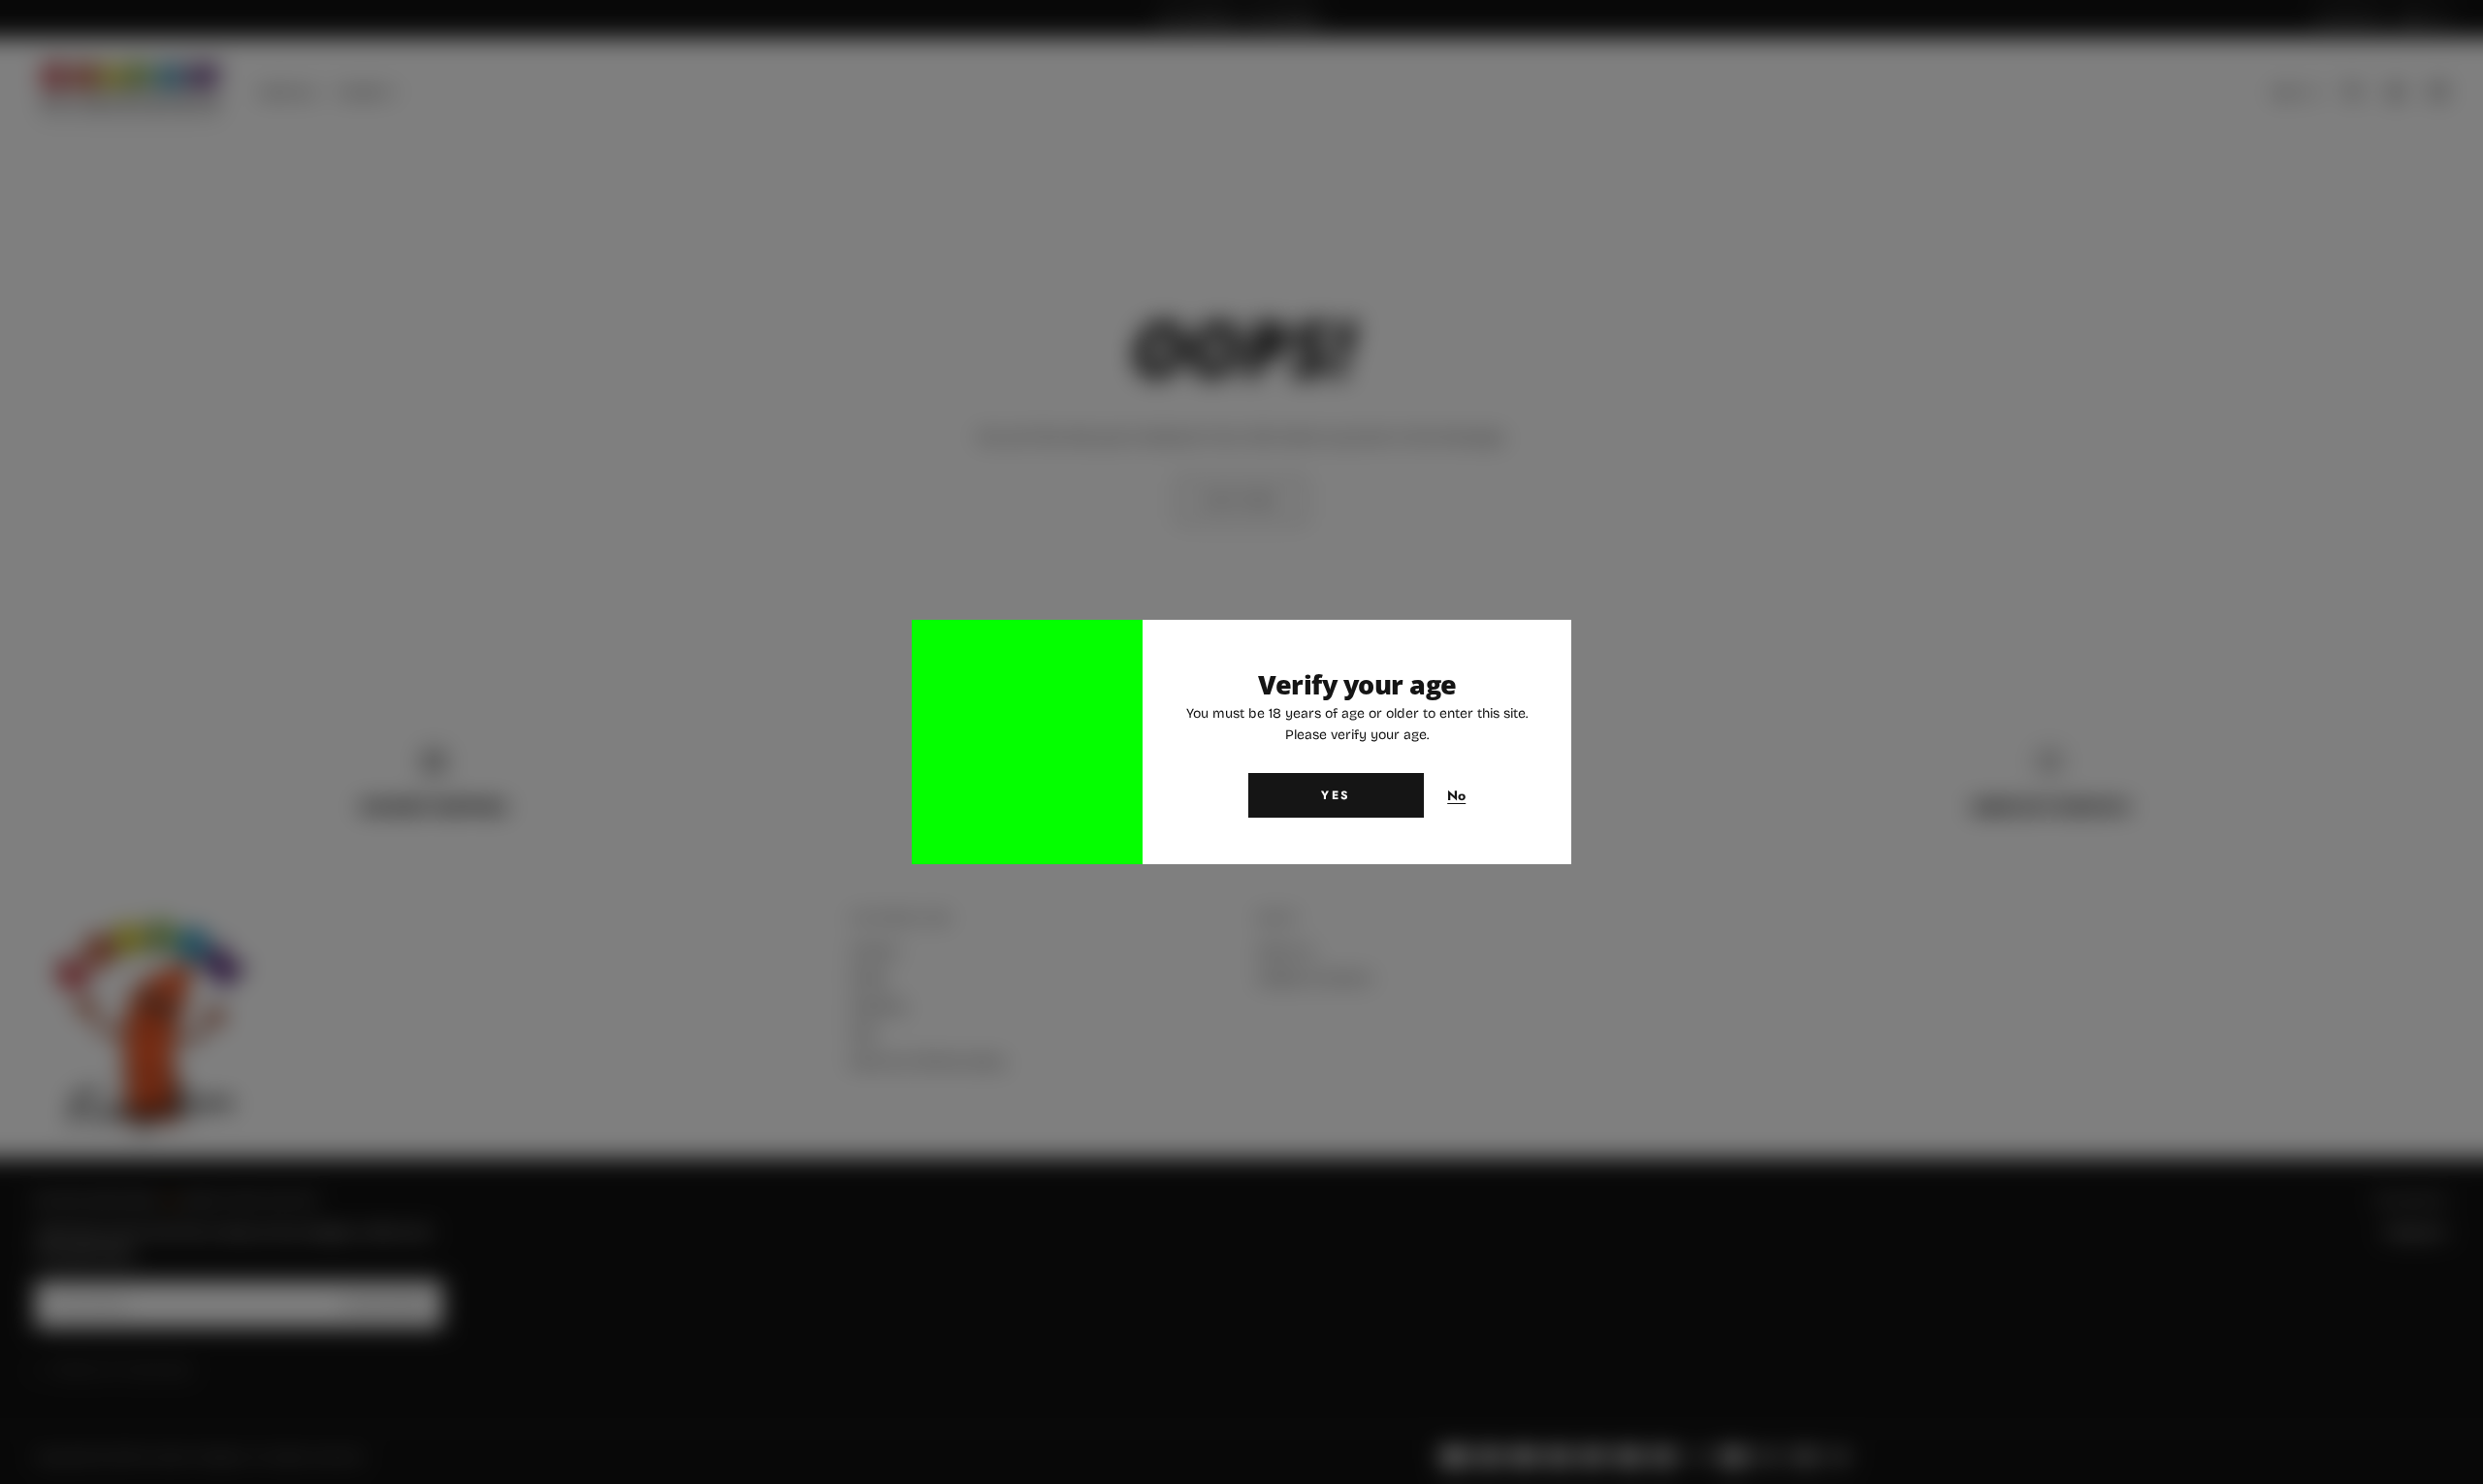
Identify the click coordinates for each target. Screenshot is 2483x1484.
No (1457, 796)
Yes (1336, 795)
